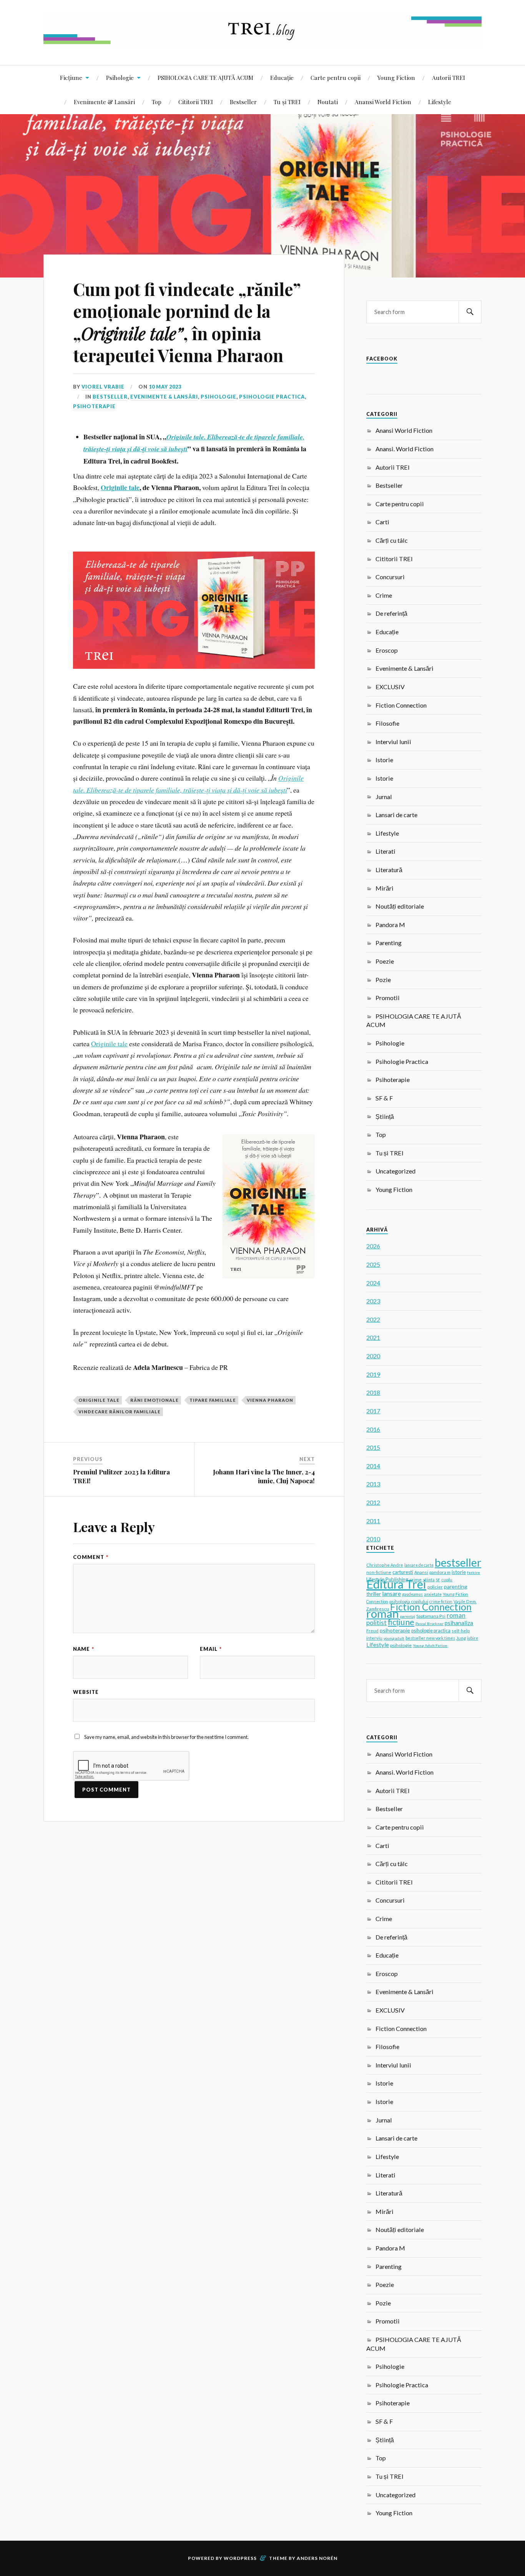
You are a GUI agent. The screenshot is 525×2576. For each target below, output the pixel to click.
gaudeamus (412, 1594)
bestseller (458, 1562)
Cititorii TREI (196, 102)
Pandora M (390, 925)
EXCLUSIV (390, 687)
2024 (373, 1283)
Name (84, 1649)
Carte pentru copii (336, 77)
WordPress (240, 2558)
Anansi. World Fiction (405, 449)
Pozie (383, 980)
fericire (473, 1572)
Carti (382, 522)
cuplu (447, 1580)
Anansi (421, 1572)
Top (157, 102)
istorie (459, 1572)
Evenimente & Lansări (104, 102)
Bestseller (243, 102)
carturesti (403, 1572)
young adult (394, 1638)
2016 (373, 1429)
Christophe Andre (385, 1565)
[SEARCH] (470, 312)
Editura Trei (396, 1584)
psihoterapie (395, 1630)
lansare (391, 1593)
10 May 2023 (165, 387)
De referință (391, 613)
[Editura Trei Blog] (262, 42)
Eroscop (387, 650)
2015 (373, 1447)
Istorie (384, 760)
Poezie (385, 961)
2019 (373, 1374)
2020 (373, 1356)
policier (435, 1587)
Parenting (389, 943)
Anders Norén (317, 2558)
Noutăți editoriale (400, 906)
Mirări (385, 888)
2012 (373, 1502)
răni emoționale (155, 1400)
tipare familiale (213, 1400)
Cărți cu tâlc (392, 540)
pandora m (440, 1572)
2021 (373, 1337)
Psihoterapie (94, 406)
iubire (473, 1638)
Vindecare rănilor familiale (120, 1412)
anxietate (433, 1594)
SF (438, 1580)
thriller (374, 1594)
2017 (373, 1411)
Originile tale (109, 1044)
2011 (373, 1521)
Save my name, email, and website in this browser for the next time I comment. (166, 1737)
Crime (384, 595)
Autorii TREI (449, 77)
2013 (373, 1484)
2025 (373, 1264)
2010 (373, 1539)
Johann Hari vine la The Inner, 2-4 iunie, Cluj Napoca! (264, 1476)
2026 (373, 1246)
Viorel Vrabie (103, 387)
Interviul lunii (393, 742)
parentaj (408, 1616)
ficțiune (401, 1622)
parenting (456, 1586)
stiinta (429, 1580)
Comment (91, 1557)
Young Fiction (396, 77)
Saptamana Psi (431, 1616)
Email (211, 1649)
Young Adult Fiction (430, 1645)
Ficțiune (71, 77)
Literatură (389, 870)
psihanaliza (459, 1623)
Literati (385, 851)
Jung (461, 1638)
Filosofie (387, 723)
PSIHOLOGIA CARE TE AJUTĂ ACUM (205, 77)
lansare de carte (419, 1565)
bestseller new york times (430, 1638)
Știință (385, 1116)
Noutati (328, 102)
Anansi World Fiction (383, 102)
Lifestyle (440, 102)
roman (383, 1613)
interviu (374, 1638)
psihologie (401, 1645)
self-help (461, 1631)
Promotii (388, 998)
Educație (282, 77)
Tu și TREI (287, 102)
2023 (373, 1301)
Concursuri (390, 577)
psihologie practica (431, 1631)
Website (86, 1692)
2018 (373, 1392)
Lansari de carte (396, 815)
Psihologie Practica (272, 397)
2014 (373, 1466)
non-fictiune (379, 1572)
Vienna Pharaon (270, 1400)
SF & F (384, 1098)
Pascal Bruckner (429, 1624)
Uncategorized (395, 1171)
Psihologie (120, 77)
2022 (373, 1319)
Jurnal (384, 797)
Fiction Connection (401, 705)
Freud (372, 1631)
